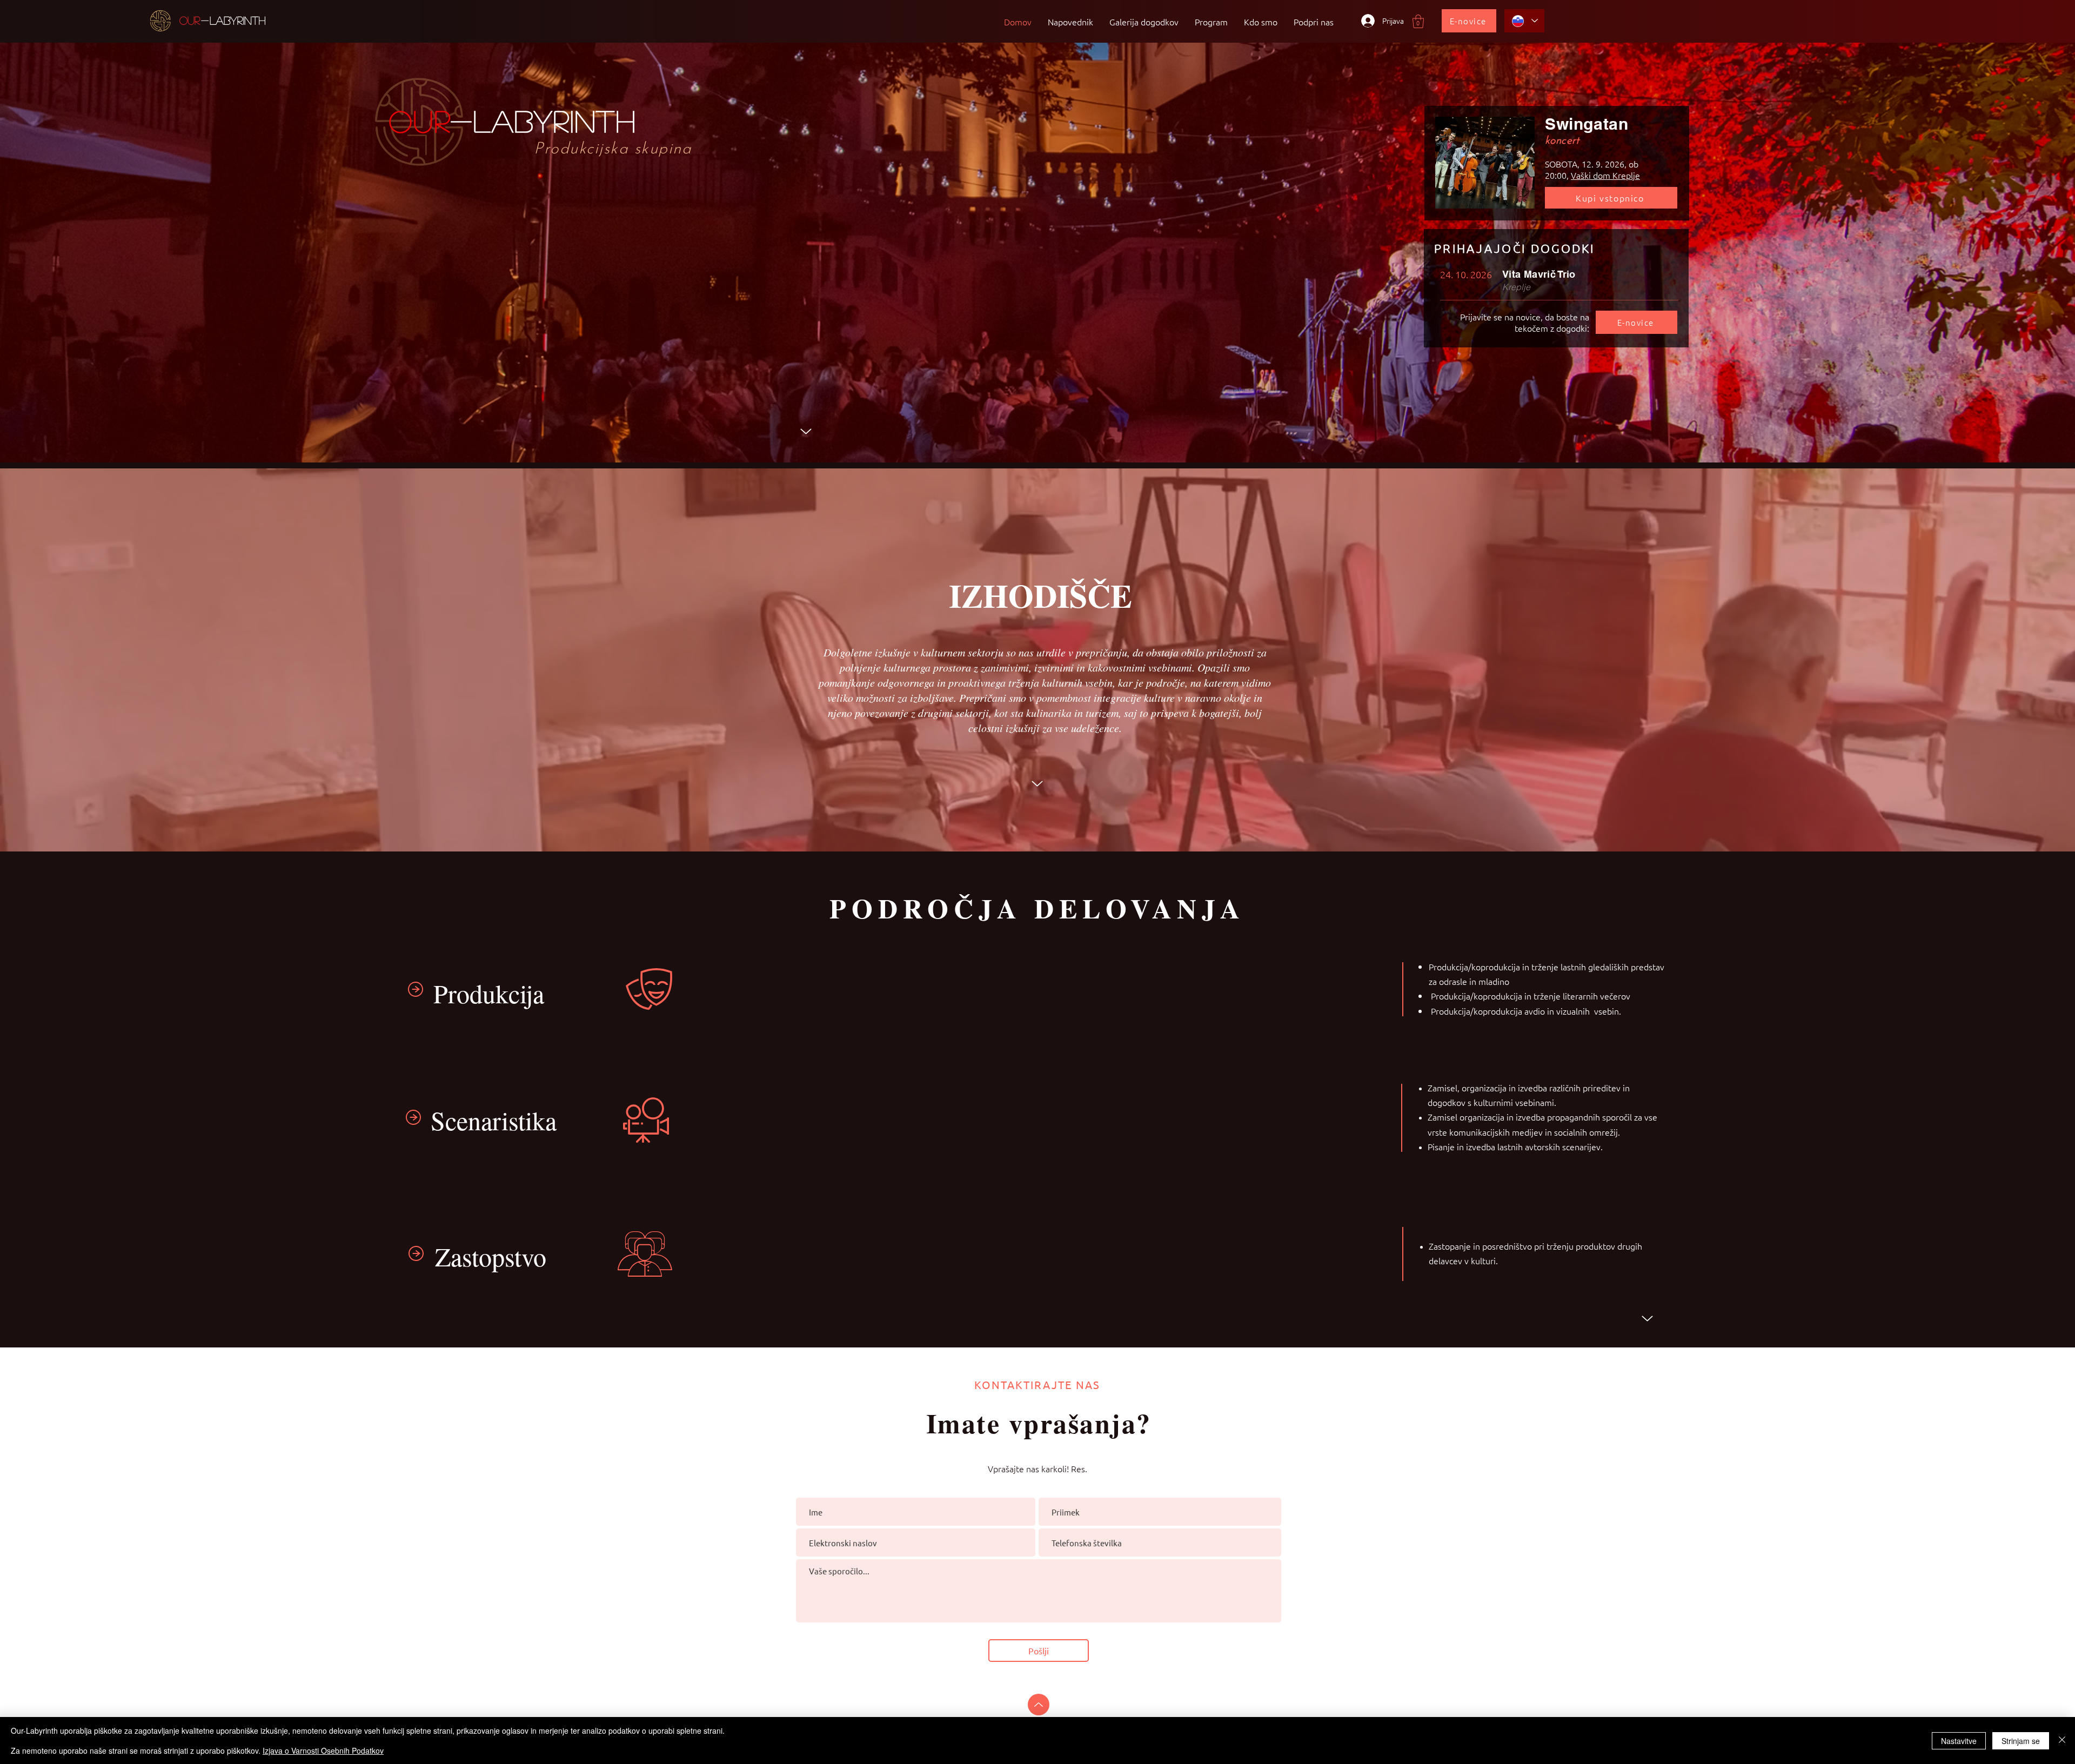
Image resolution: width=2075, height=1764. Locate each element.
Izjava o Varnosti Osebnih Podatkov (323, 1750)
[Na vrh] (1039, 1705)
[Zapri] (2062, 1740)
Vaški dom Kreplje (1605, 175)
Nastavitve (1959, 1741)
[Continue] (806, 432)
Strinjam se (2021, 1741)
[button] (1418, 21)
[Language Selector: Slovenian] (1524, 21)
